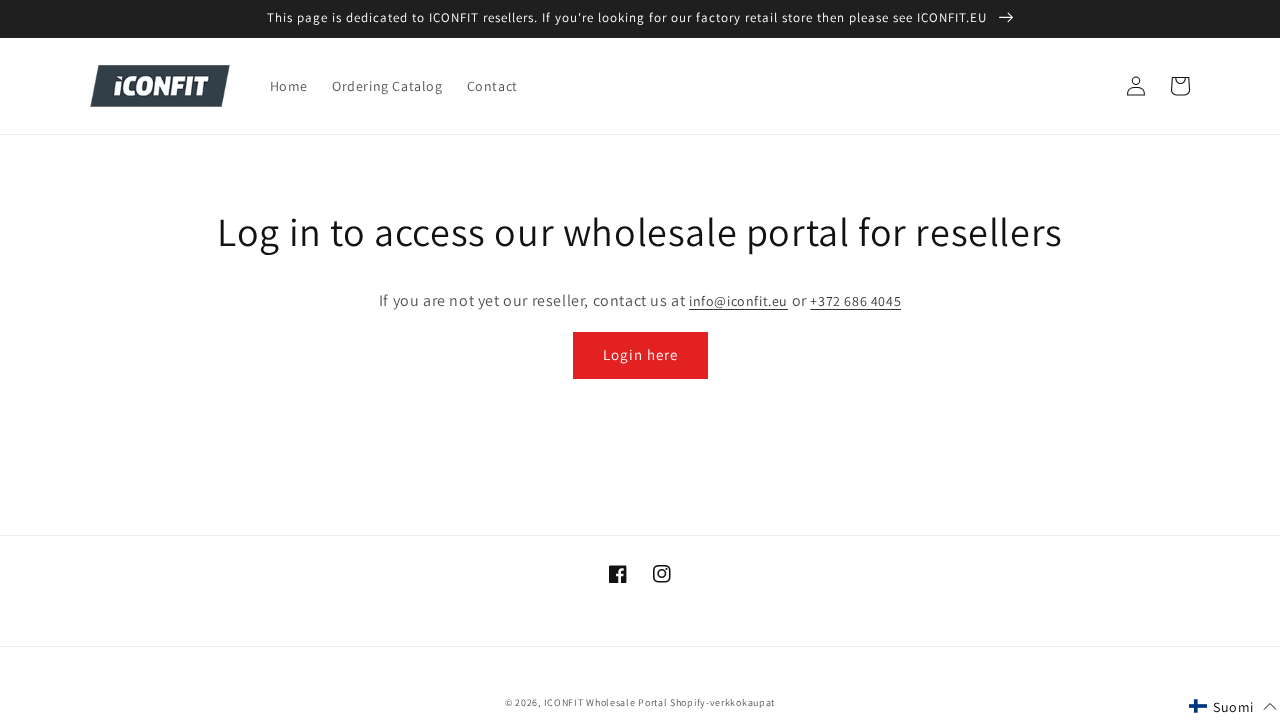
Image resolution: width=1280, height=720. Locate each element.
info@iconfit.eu (738, 301)
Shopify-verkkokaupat (722, 702)
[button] (1233, 707)
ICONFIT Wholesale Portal (606, 702)
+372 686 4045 (855, 301)
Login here (640, 354)
